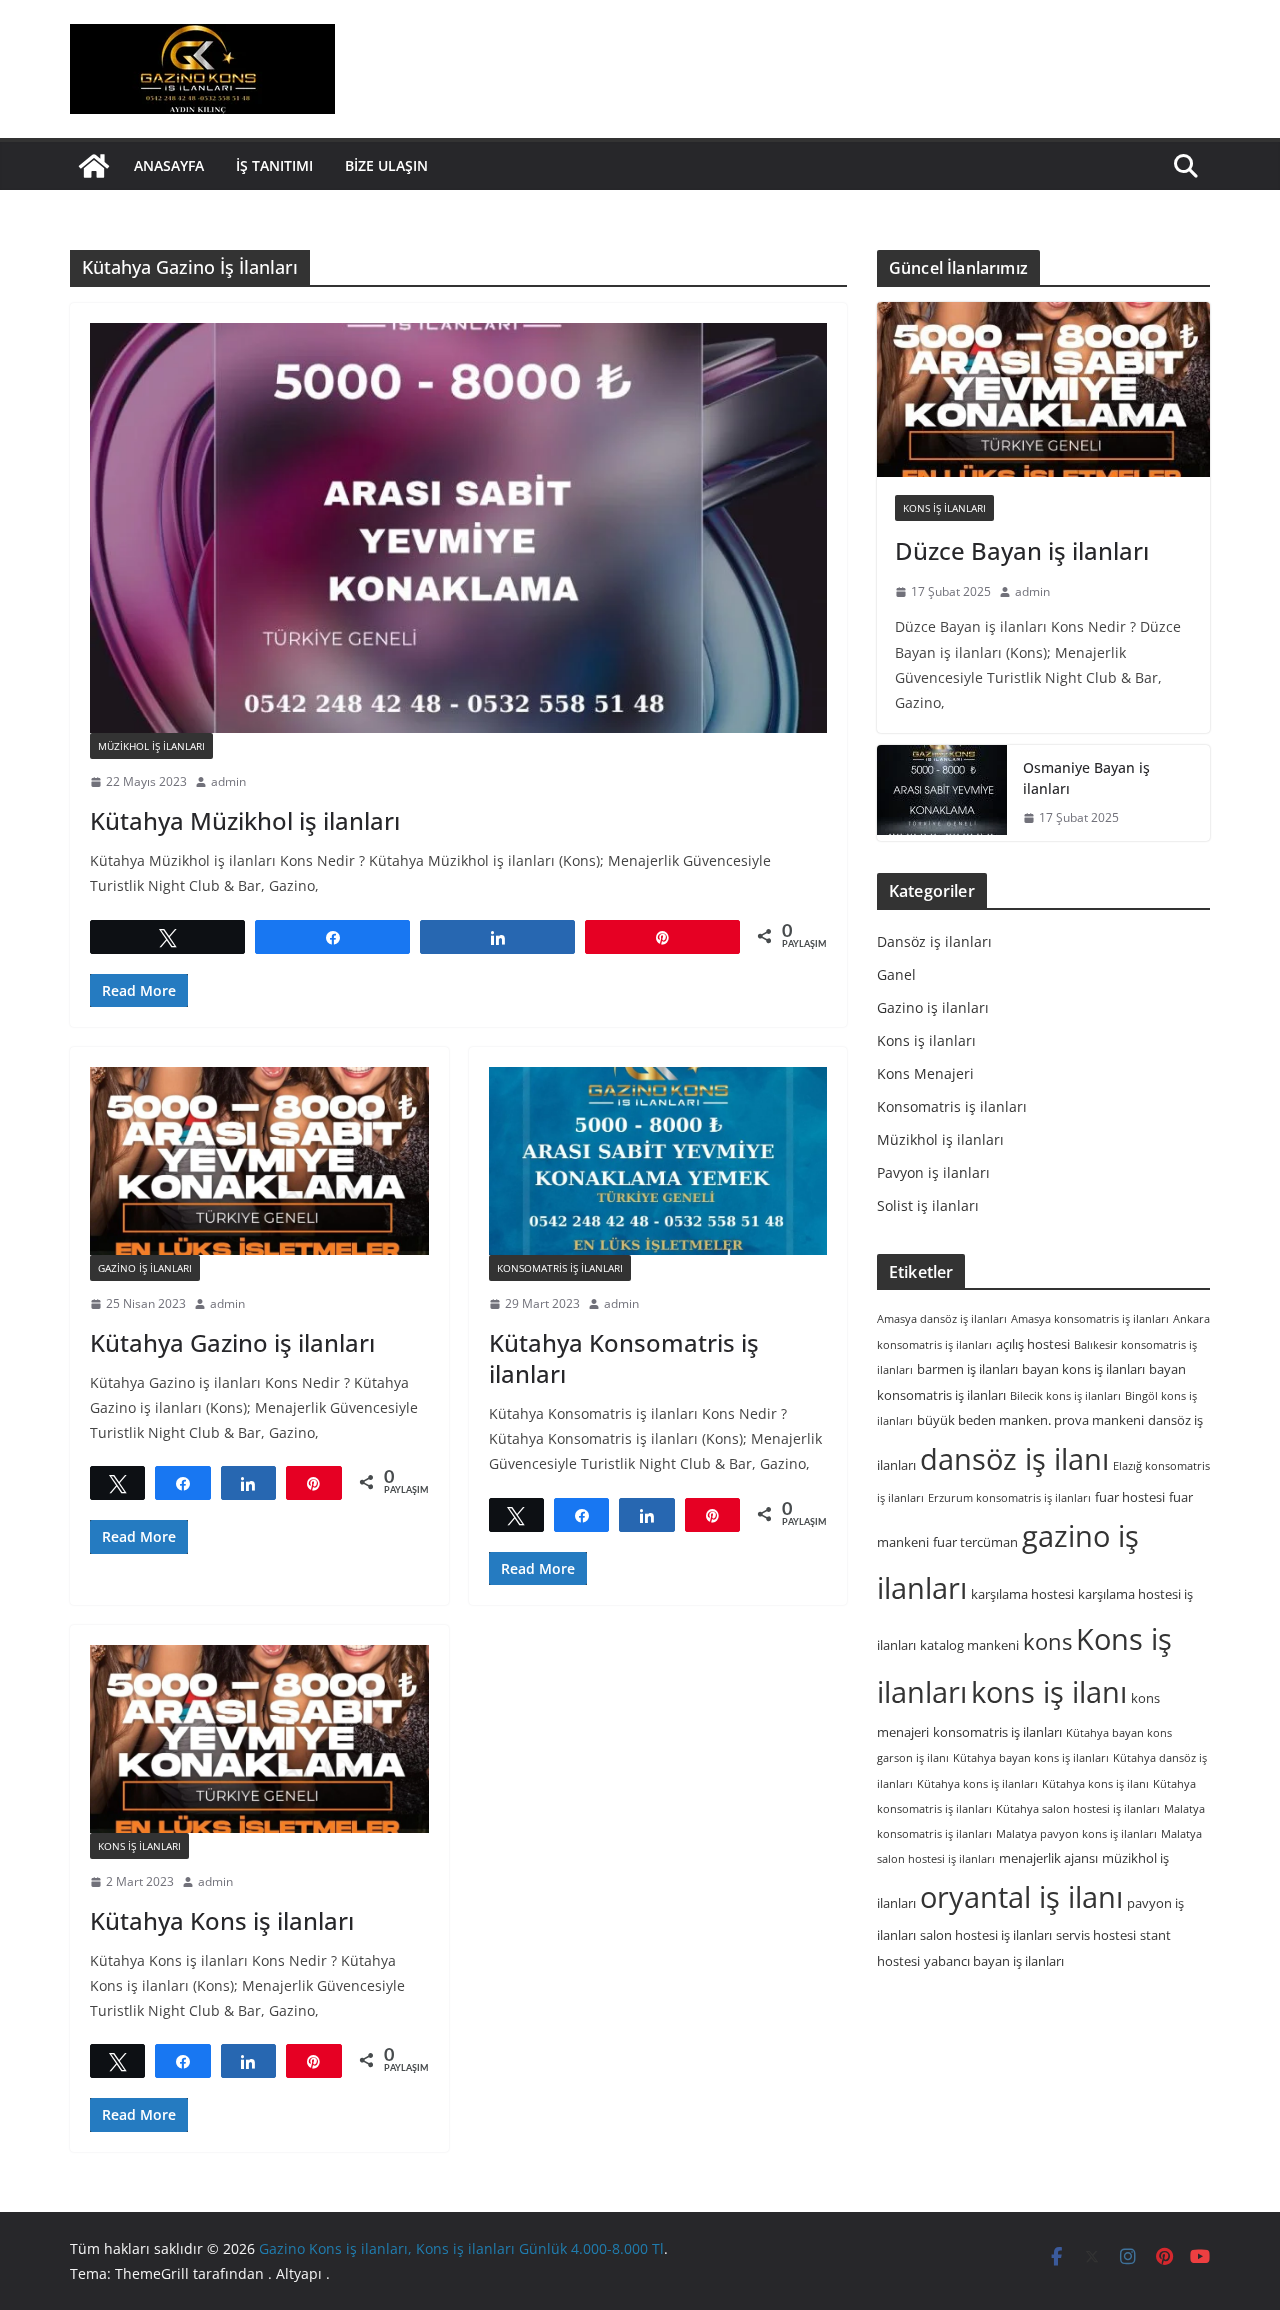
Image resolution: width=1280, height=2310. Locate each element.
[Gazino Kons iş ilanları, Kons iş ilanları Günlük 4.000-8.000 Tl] (94, 166)
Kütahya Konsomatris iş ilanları (624, 1358)
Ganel (896, 974)
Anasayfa (169, 165)
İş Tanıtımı (274, 165)
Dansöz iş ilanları (934, 941)
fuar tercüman (975, 1542)
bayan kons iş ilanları (1083, 1369)
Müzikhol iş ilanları (151, 746)
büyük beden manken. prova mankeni (1030, 1420)
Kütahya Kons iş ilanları (222, 1920)
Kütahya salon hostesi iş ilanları (1078, 1809)
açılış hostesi (1033, 1344)
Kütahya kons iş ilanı (1095, 1784)
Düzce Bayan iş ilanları (1022, 550)
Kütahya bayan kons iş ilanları (1031, 1758)
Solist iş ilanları (928, 1205)
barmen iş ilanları (967, 1369)
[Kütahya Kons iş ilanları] (259, 1739)
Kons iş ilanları (139, 1846)
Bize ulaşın (386, 165)
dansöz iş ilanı (1014, 1458)
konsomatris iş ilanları (997, 1732)
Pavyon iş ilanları (933, 1172)
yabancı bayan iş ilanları (994, 1961)
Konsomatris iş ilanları (560, 1268)
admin (228, 781)
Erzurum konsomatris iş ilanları (1009, 1497)
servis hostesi (1096, 1935)
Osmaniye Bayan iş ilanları (1086, 778)
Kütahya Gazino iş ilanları (232, 1342)
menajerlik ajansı (1048, 1858)
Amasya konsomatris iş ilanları (1090, 1318)
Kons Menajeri (925, 1073)
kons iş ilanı (1049, 1691)
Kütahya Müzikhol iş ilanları (245, 820)
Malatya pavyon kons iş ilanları (1076, 1834)
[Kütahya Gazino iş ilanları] (259, 1161)
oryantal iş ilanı (1021, 1896)
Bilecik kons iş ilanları (1065, 1395)
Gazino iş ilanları (145, 1268)
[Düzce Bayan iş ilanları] (1043, 389)
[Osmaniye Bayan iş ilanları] (942, 793)
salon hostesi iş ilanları (986, 1935)
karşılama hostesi (1022, 1594)
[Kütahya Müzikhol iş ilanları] (458, 528)
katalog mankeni (969, 1645)
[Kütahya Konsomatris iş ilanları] (658, 1161)
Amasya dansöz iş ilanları (942, 1318)
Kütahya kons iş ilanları (977, 1784)
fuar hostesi (1130, 1497)
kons (1047, 1641)
